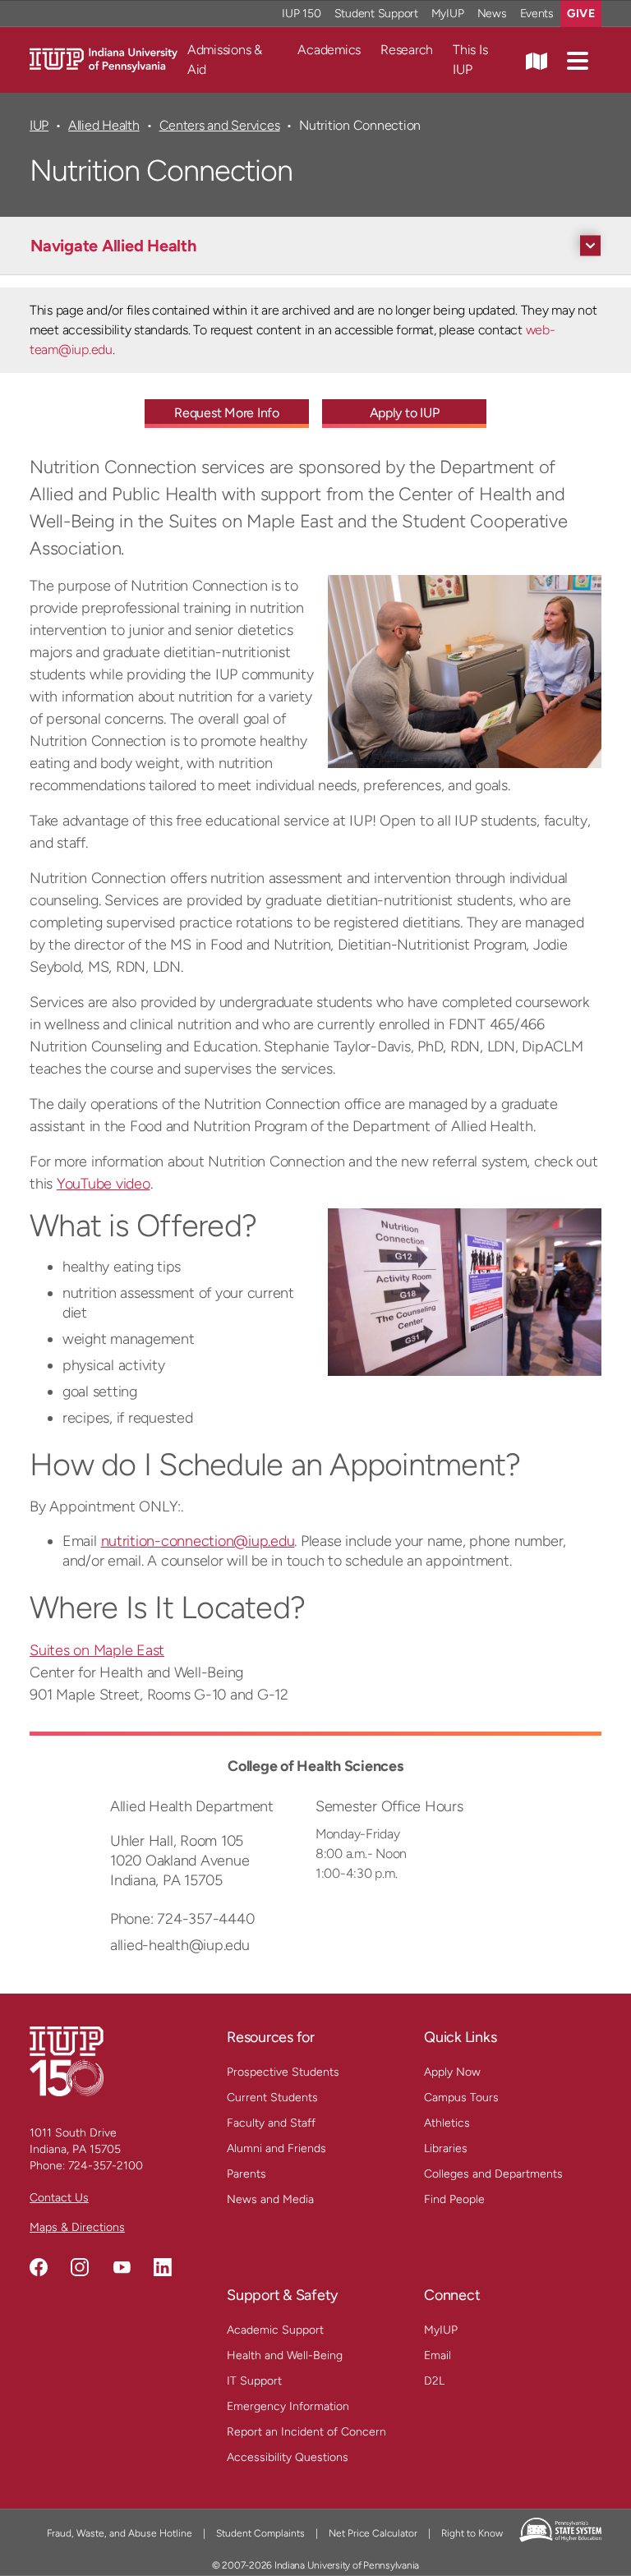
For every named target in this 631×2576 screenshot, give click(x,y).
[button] (578, 60)
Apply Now (452, 2072)
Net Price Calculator (373, 2533)
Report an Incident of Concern (306, 2432)
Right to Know (472, 2533)
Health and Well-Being (285, 2355)
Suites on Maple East (97, 1650)
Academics (329, 50)
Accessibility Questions (288, 2457)
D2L (434, 2381)
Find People (454, 2199)
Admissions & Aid (225, 60)
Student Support (376, 14)
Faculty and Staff (271, 2123)
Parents (246, 2174)
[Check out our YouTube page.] (122, 2267)
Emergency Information (288, 2406)
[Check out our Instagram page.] (80, 2267)
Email (438, 2355)
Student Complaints (260, 2533)
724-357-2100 (106, 2166)
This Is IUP (470, 60)
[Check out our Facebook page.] (39, 2267)
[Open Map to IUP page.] (537, 60)
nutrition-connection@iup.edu (198, 1541)
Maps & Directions (77, 2227)
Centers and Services (220, 125)
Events (537, 14)
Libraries (446, 2148)
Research (407, 50)
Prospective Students (283, 2072)
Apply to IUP (405, 413)
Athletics (447, 2123)
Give (581, 14)
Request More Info (227, 413)
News (492, 14)
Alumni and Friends (276, 2148)
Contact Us (59, 2198)
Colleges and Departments (493, 2174)
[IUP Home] (104, 59)
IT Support (254, 2381)
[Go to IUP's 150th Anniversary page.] (67, 2061)
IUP (39, 125)
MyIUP (448, 14)
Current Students (272, 2098)
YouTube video (104, 1184)
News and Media (270, 2199)
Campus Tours (461, 2098)
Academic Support (275, 2330)
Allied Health (104, 125)
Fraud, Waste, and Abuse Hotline (120, 2533)
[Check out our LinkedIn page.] (163, 2267)
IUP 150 (301, 14)
